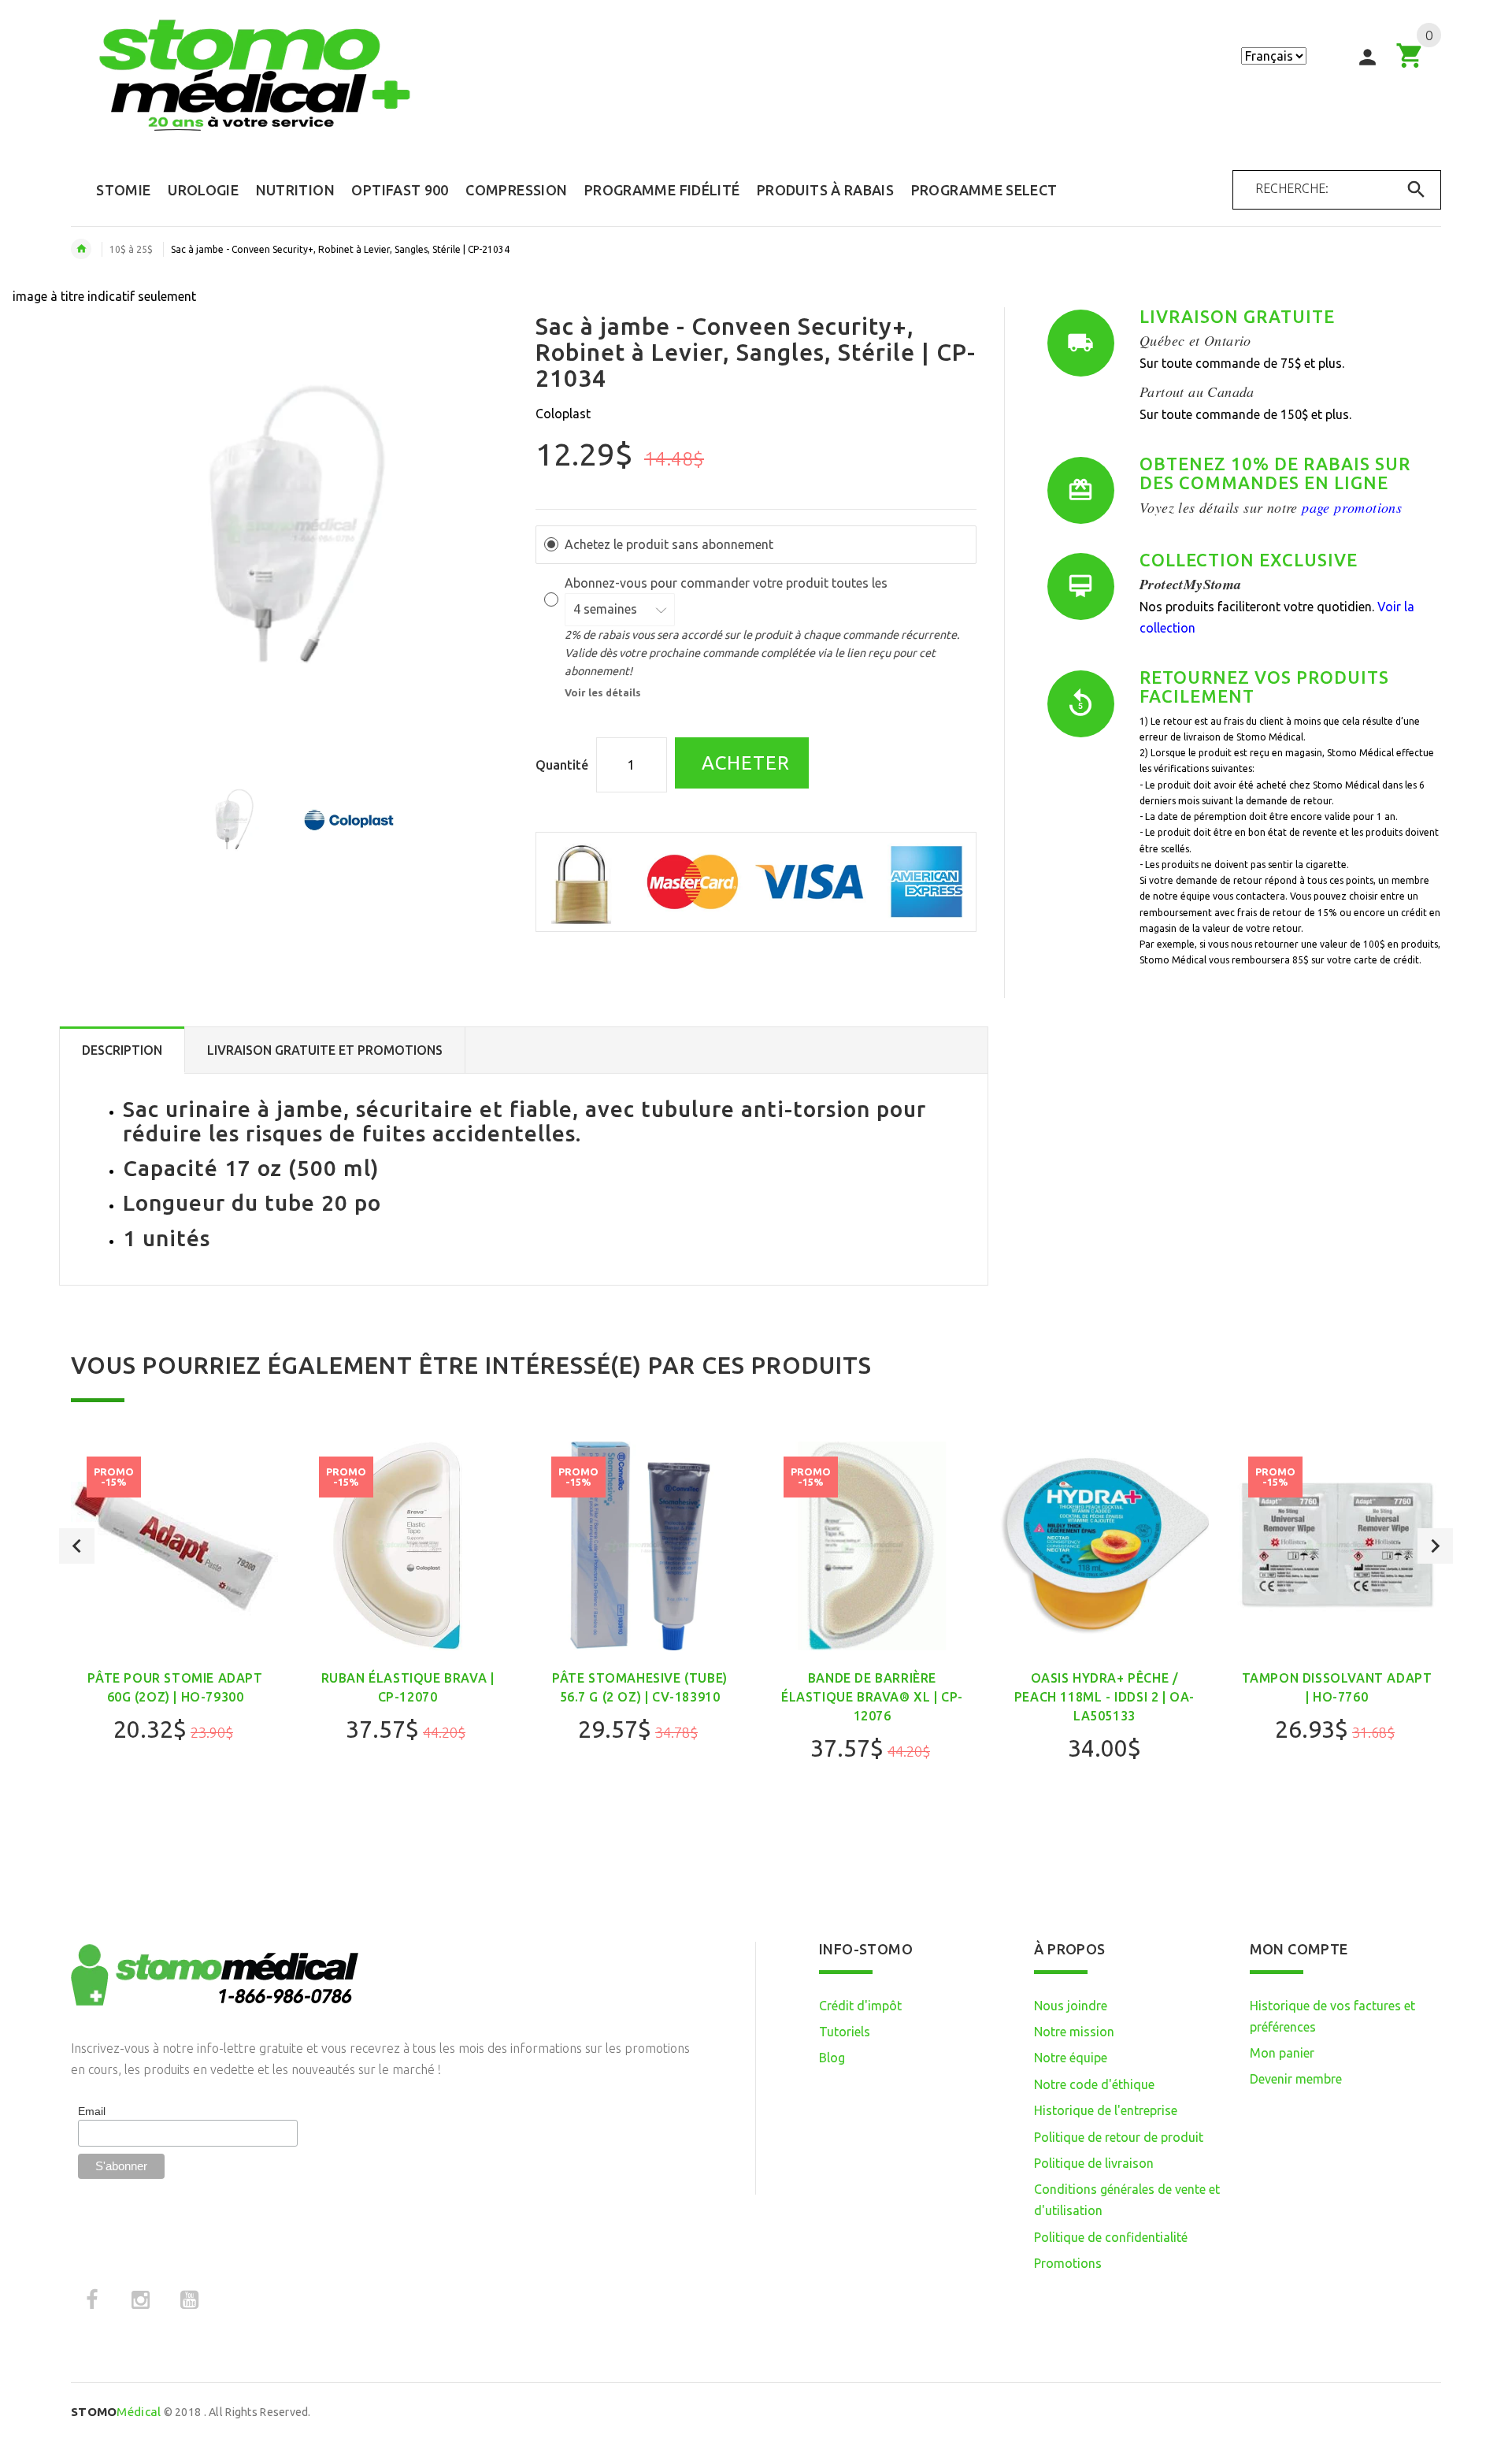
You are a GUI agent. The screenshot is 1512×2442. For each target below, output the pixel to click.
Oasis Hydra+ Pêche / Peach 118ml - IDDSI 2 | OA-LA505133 (1104, 1697)
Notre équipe (1071, 2058)
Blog (832, 2058)
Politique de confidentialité (1111, 2237)
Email (92, 2111)
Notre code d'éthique (1094, 2084)
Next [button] (1435, 1546)
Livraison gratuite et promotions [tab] (325, 1050)
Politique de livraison (1094, 2163)
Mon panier (1282, 2053)
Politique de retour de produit (1119, 2137)
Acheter (743, 763)
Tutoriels (845, 2032)
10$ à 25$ (131, 249)
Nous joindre (1071, 2006)
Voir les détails (603, 692)
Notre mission (1074, 2032)
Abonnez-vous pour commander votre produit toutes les (728, 583)
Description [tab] (122, 1050)
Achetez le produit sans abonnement (669, 544)
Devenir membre (1296, 2079)
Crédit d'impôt (860, 2006)
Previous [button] (77, 1546)
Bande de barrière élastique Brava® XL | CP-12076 (872, 1697)
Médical (116, 2412)
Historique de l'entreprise (1106, 2110)
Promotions (1068, 2263)
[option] (233, 820)
